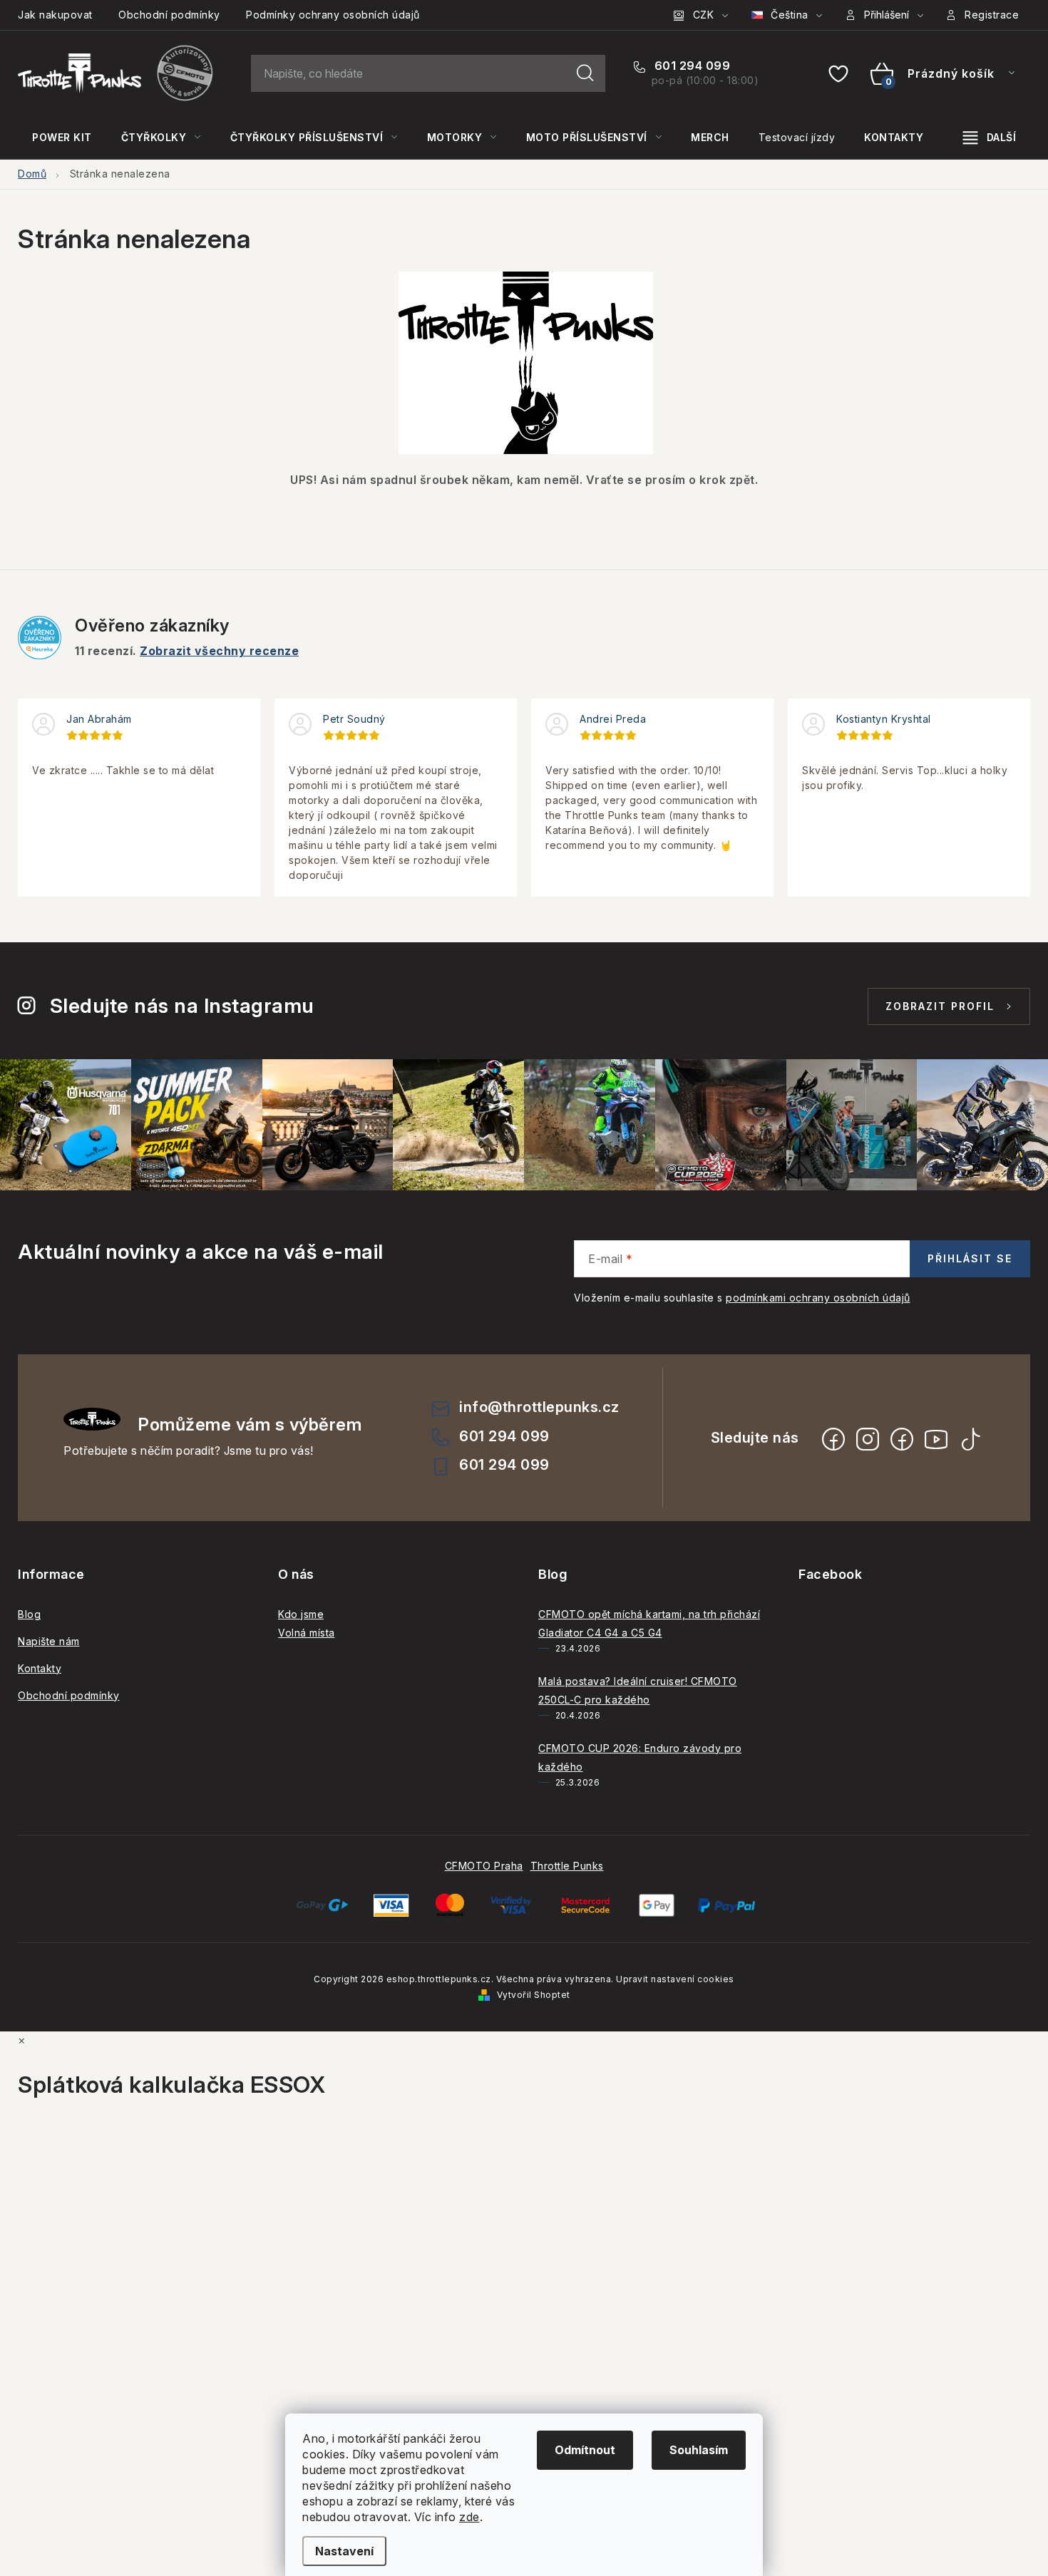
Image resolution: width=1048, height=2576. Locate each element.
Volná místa (307, 1633)
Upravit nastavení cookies (675, 1979)
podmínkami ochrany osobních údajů (818, 1298)
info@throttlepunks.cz (539, 1407)
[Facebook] (833, 1439)
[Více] (990, 138)
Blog (29, 1614)
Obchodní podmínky (169, 15)
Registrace (992, 15)
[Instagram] (868, 1439)
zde (469, 2517)
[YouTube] (936, 1439)
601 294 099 (690, 66)
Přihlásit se (970, 1258)
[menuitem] (62, 138)
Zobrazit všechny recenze (219, 651)
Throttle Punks (567, 1866)
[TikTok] (970, 1439)
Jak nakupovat (55, 15)
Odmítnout (585, 2450)
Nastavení (344, 2551)
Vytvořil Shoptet (534, 1995)
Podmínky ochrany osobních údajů (333, 15)
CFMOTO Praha (484, 1866)
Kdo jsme (301, 1614)
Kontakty (40, 1668)
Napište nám (49, 1641)
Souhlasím (699, 2450)
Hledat (585, 73)
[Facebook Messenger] (902, 1439)
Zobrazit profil (940, 1006)
